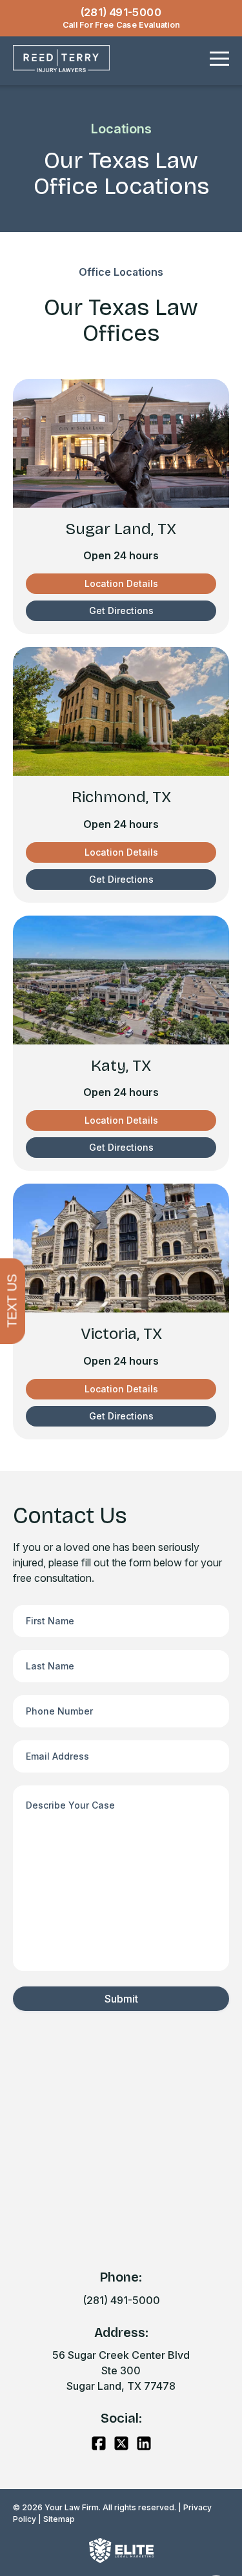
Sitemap (59, 2519)
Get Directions (121, 610)
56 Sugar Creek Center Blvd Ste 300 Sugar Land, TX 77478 (121, 2370)
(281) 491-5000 (121, 2300)
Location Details (121, 583)
